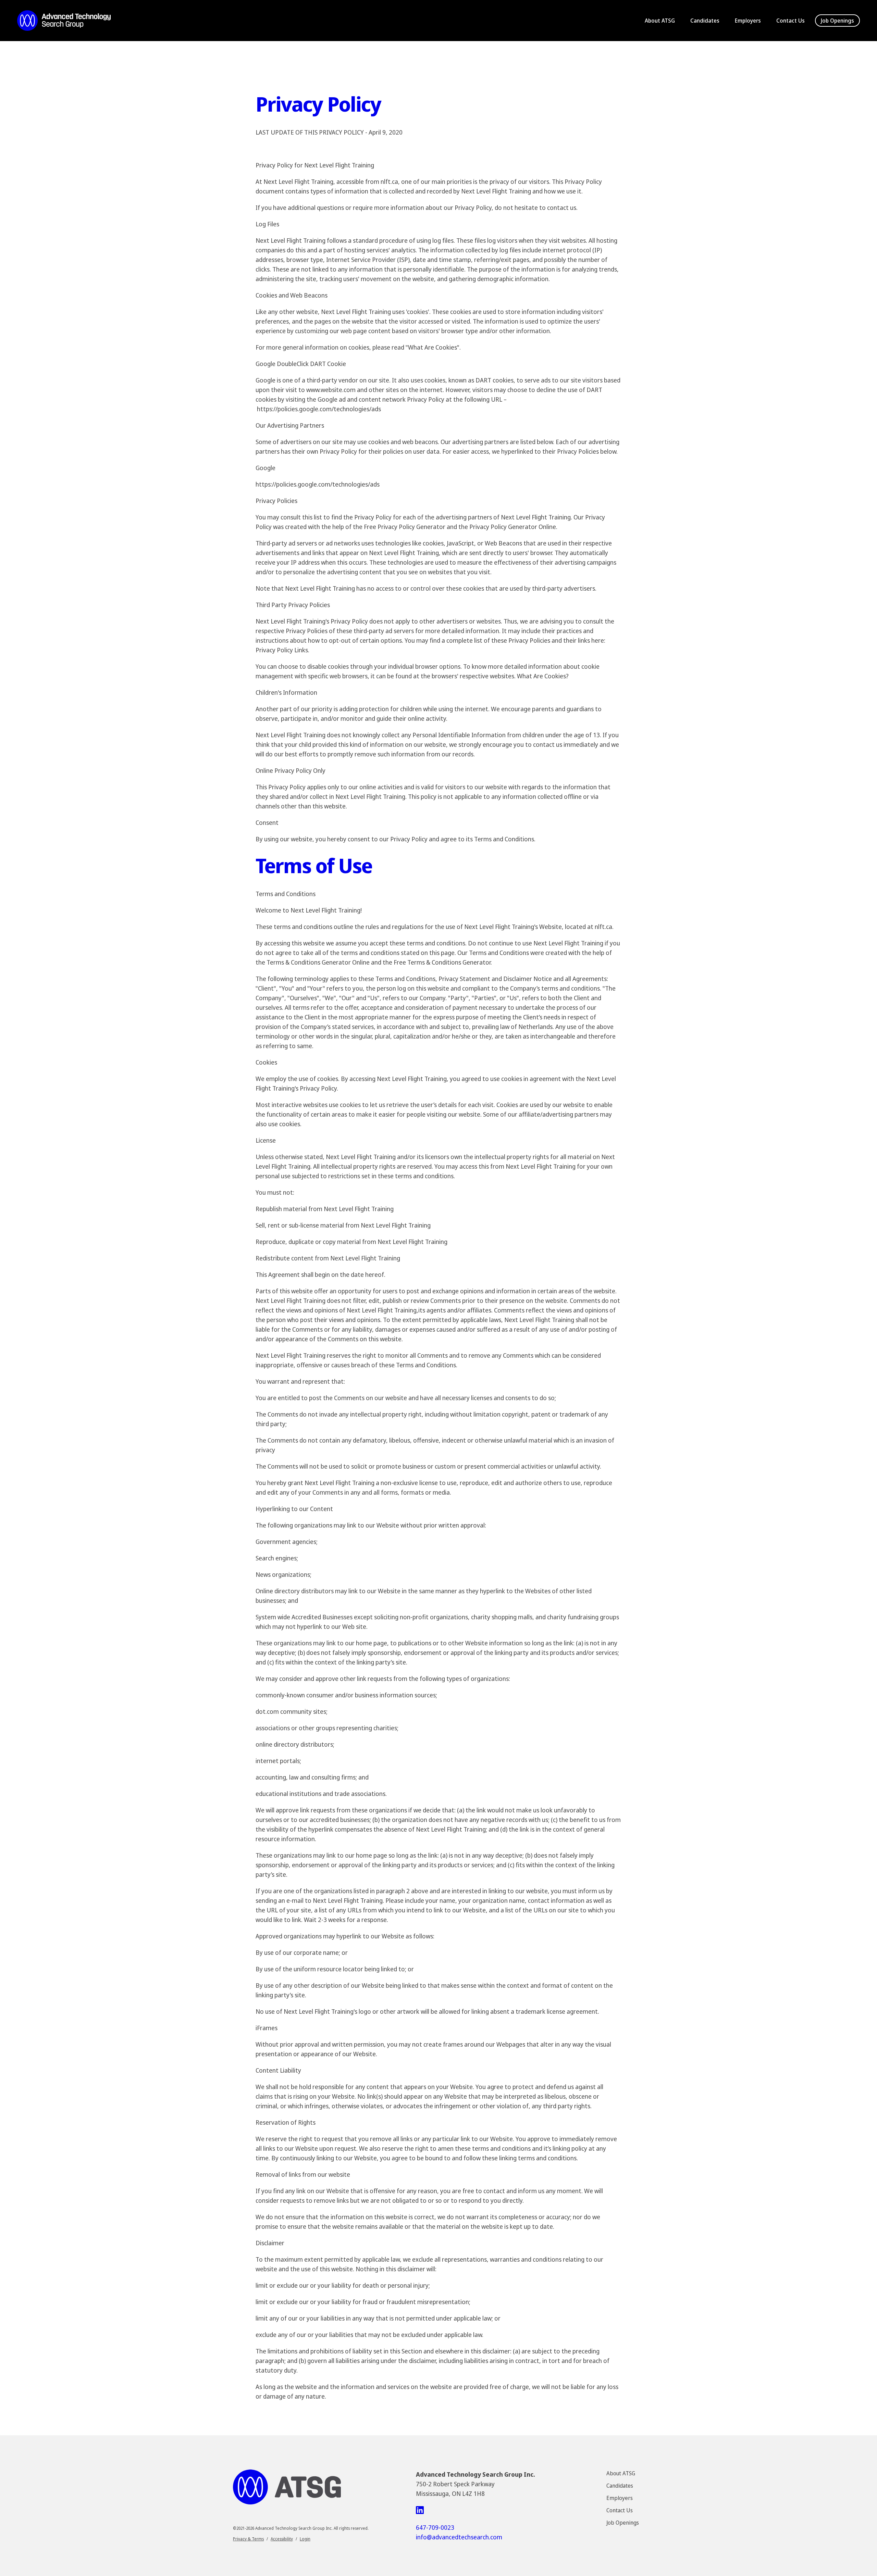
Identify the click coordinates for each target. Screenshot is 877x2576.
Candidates (705, 21)
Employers (748, 21)
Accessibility (282, 2539)
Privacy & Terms (248, 2539)
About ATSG (660, 21)
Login (305, 2539)
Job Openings (837, 21)
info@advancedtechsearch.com (459, 2537)
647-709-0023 (435, 2527)
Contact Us (790, 21)
